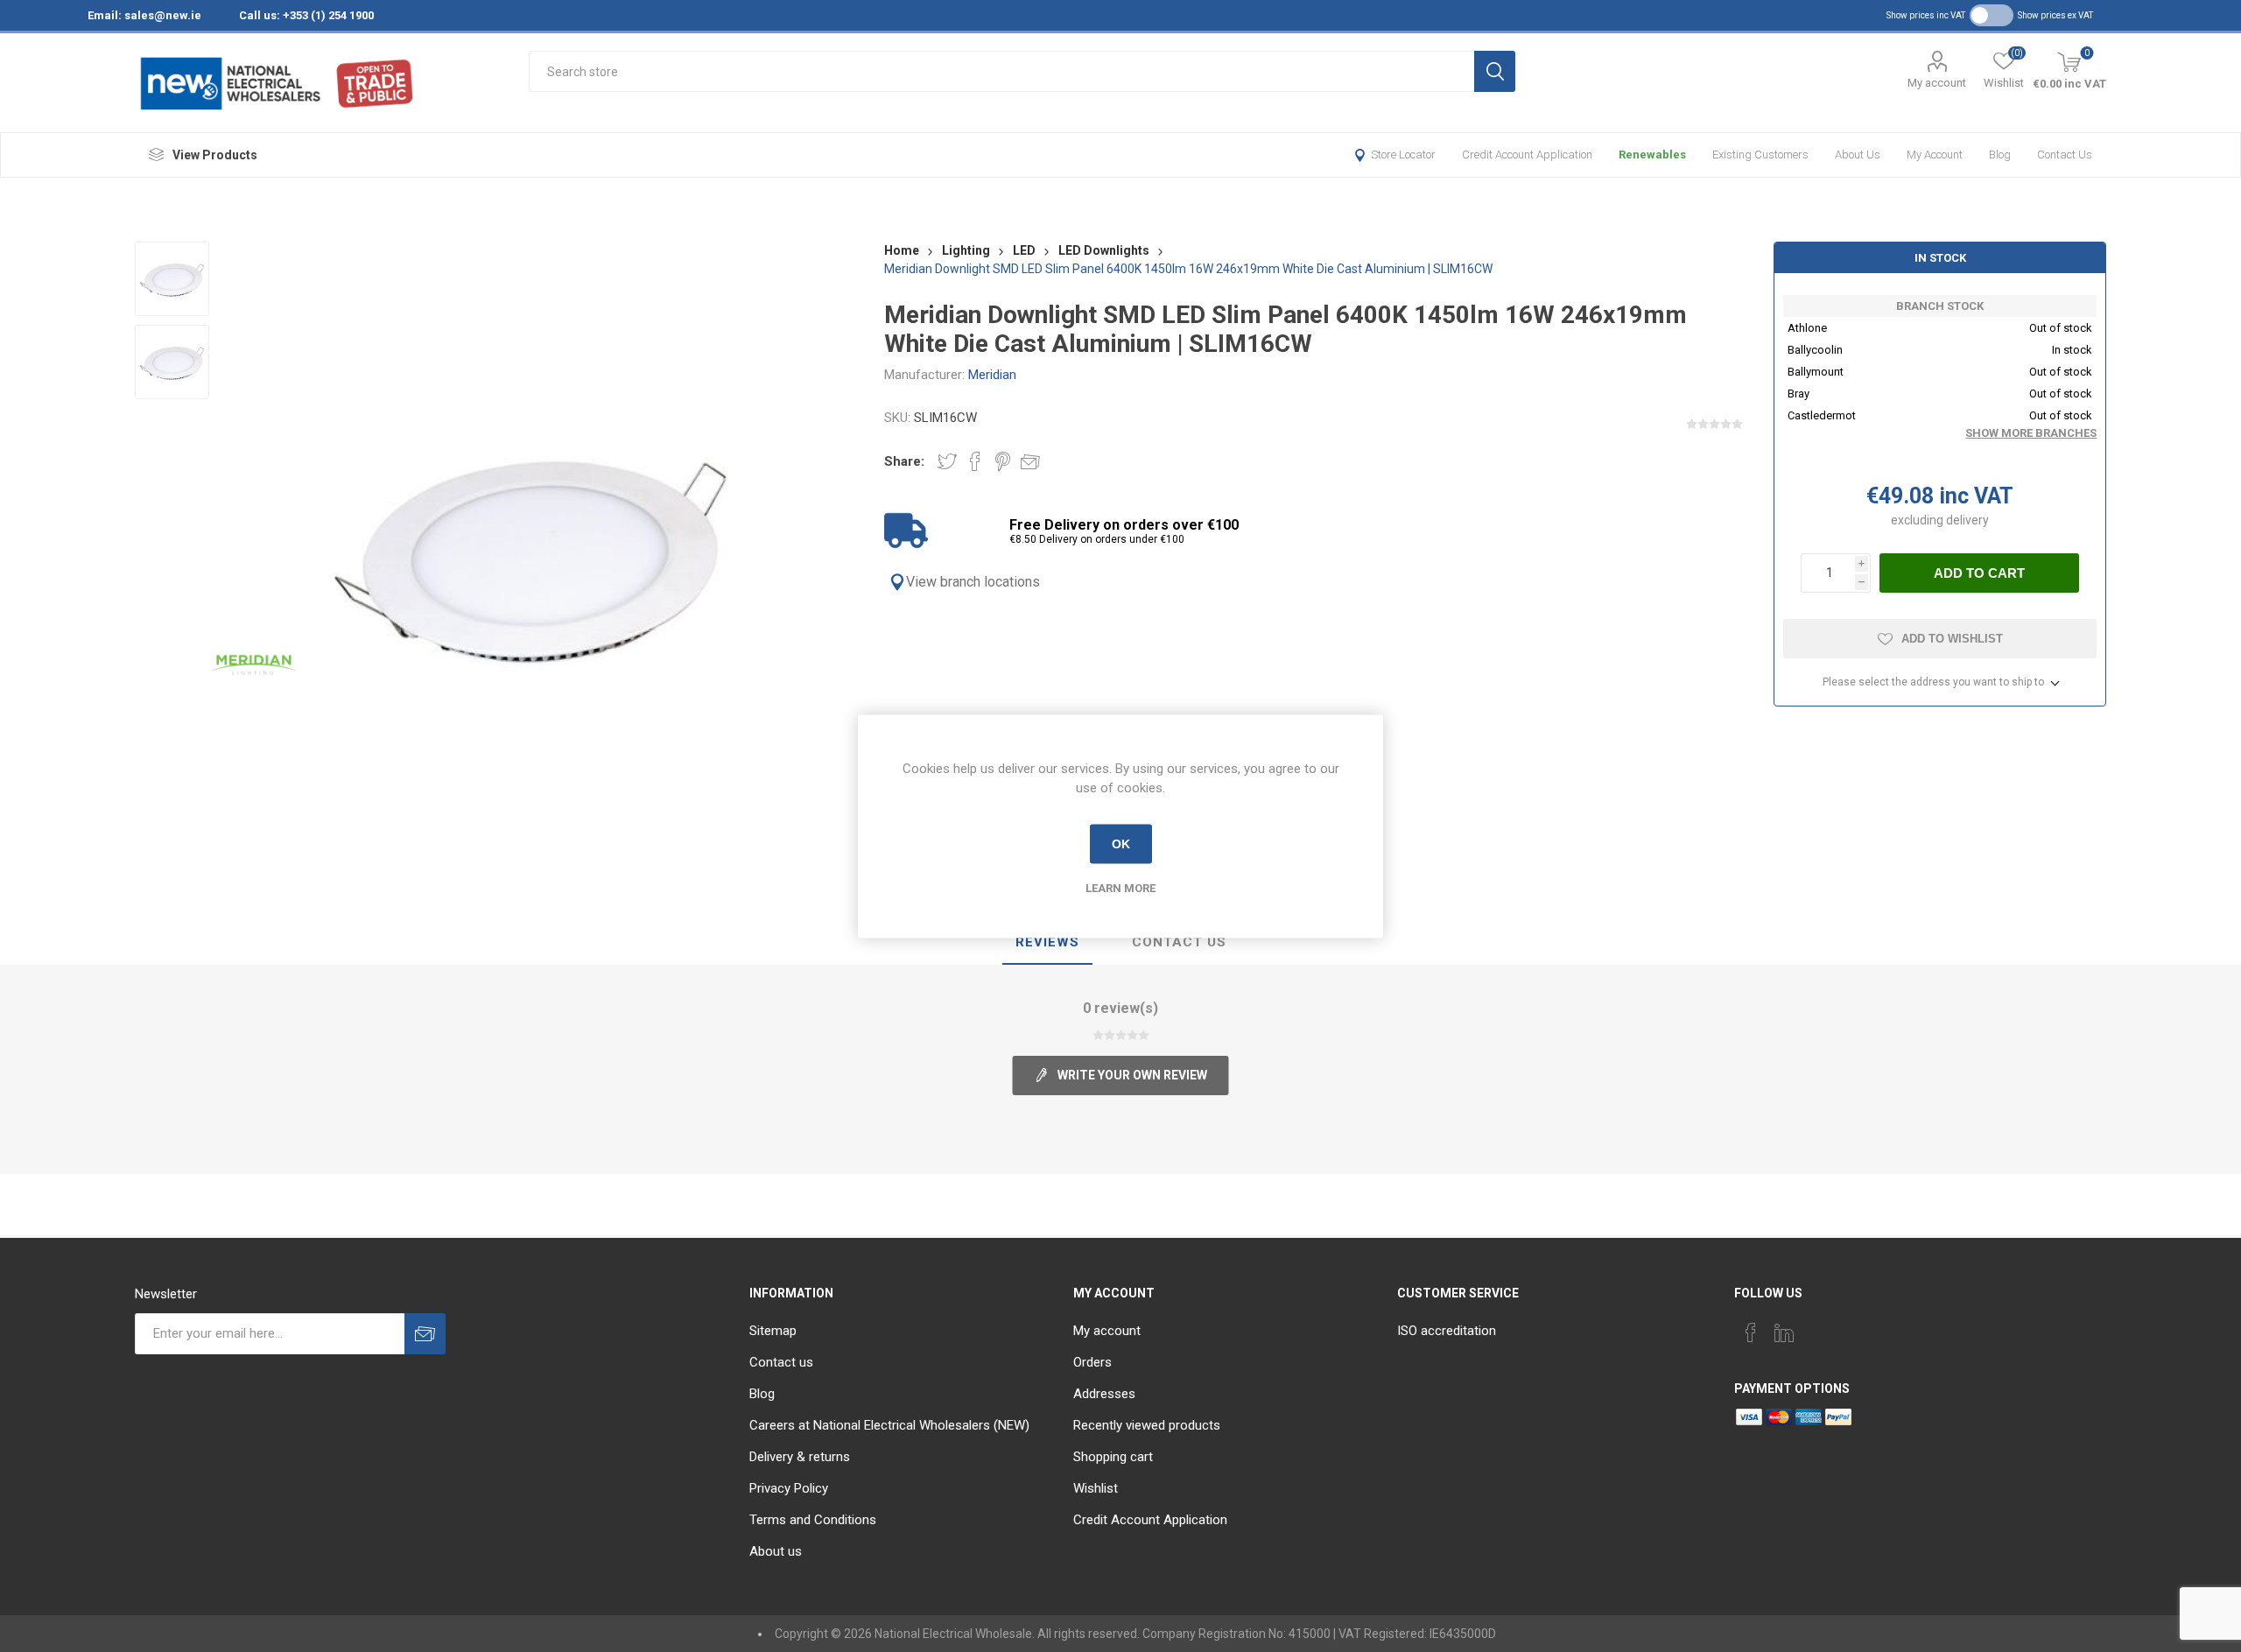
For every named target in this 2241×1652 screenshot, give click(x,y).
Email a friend (1030, 461)
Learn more (1120, 887)
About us (1858, 155)
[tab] (1047, 943)
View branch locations (973, 582)
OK (1121, 844)
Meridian (992, 375)
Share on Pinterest (1003, 461)
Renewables (1652, 155)
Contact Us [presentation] (1179, 942)
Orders (1092, 1362)
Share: (904, 461)
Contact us (2065, 155)
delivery (1967, 520)
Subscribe (425, 1334)
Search (1495, 71)
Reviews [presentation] (1047, 942)
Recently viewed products (1147, 1425)
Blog (2000, 155)
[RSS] (1851, 1327)
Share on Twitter (947, 461)
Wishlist (1096, 1488)
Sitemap (773, 1331)
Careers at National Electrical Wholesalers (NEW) (889, 1425)
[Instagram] (1817, 1327)
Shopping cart (1113, 1457)
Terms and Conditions (813, 1520)
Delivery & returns (800, 1457)
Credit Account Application (1527, 155)
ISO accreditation (1447, 1331)
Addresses (1104, 1394)
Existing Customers (1760, 155)
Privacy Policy (789, 1488)
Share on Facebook (975, 461)
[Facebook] (1751, 1332)
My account (1937, 83)
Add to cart (1979, 573)
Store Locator (1403, 155)
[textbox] (1001, 71)
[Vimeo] (1784, 1332)
